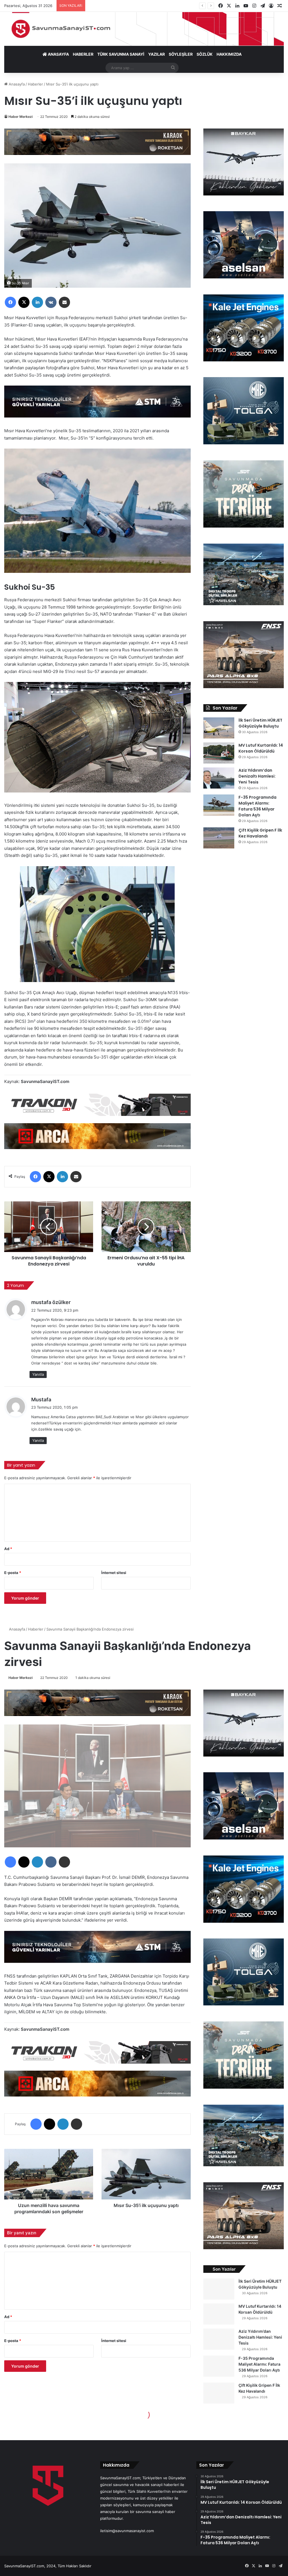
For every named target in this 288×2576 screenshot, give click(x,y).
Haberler (35, 84)
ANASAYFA (58, 54)
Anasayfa (16, 84)
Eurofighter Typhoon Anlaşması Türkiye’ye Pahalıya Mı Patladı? (142, 6)
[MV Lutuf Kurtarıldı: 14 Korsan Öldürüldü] (219, 753)
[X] (24, 302)
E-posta (13, 1573)
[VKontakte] (51, 302)
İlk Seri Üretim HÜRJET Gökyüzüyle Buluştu (260, 723)
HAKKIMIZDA (229, 54)
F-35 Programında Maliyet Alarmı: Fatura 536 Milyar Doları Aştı (257, 806)
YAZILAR (157, 54)
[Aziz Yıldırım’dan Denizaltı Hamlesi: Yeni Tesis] (219, 778)
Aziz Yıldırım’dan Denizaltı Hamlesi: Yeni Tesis (257, 776)
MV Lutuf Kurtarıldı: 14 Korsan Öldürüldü (261, 748)
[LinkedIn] (37, 302)
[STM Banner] (97, 405)
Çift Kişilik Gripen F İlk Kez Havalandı (260, 833)
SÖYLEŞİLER (181, 54)
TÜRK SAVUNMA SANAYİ (121, 54)
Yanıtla (38, 1374)
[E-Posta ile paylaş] (64, 302)
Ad (8, 1549)
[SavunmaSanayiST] (144, 29)
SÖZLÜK (205, 54)
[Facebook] (10, 302)
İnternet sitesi (114, 1573)
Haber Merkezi (21, 117)
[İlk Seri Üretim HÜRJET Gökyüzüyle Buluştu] (219, 728)
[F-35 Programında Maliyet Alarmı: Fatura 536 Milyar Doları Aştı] (219, 805)
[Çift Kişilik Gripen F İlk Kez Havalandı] (219, 838)
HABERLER (83, 54)
